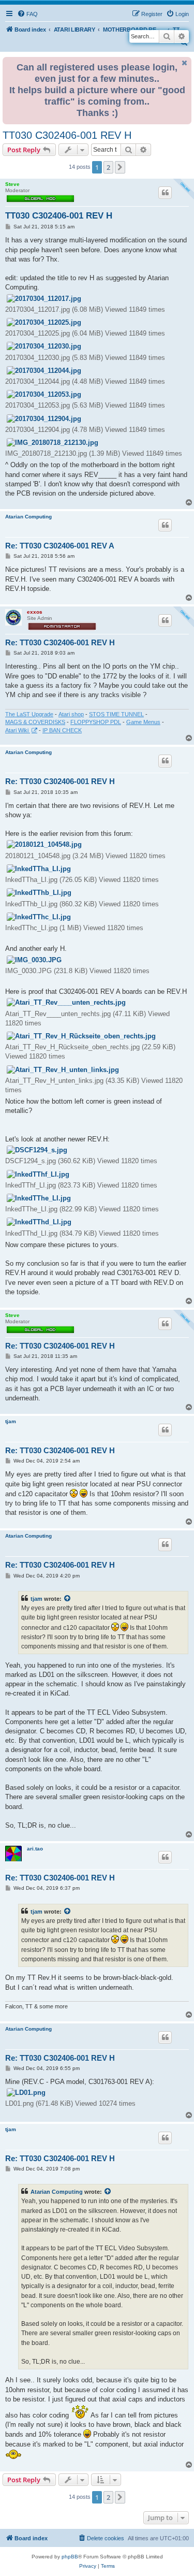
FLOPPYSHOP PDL (96, 722)
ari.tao (35, 1849)
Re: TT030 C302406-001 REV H (60, 642)
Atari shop (71, 714)
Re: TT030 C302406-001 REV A (60, 546)
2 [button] (108, 167)
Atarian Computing (28, 517)
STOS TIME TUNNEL (116, 714)
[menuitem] (27, 14)
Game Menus (143, 722)
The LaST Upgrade (29, 714)
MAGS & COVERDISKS (35, 722)
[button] (120, 167)
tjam (11, 1421)
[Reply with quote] (165, 193)
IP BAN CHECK (62, 730)
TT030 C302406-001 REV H (67, 135)
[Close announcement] (185, 63)
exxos (35, 612)
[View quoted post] (68, 1599)
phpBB (70, 2557)
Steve (12, 184)
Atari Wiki (18, 730)
